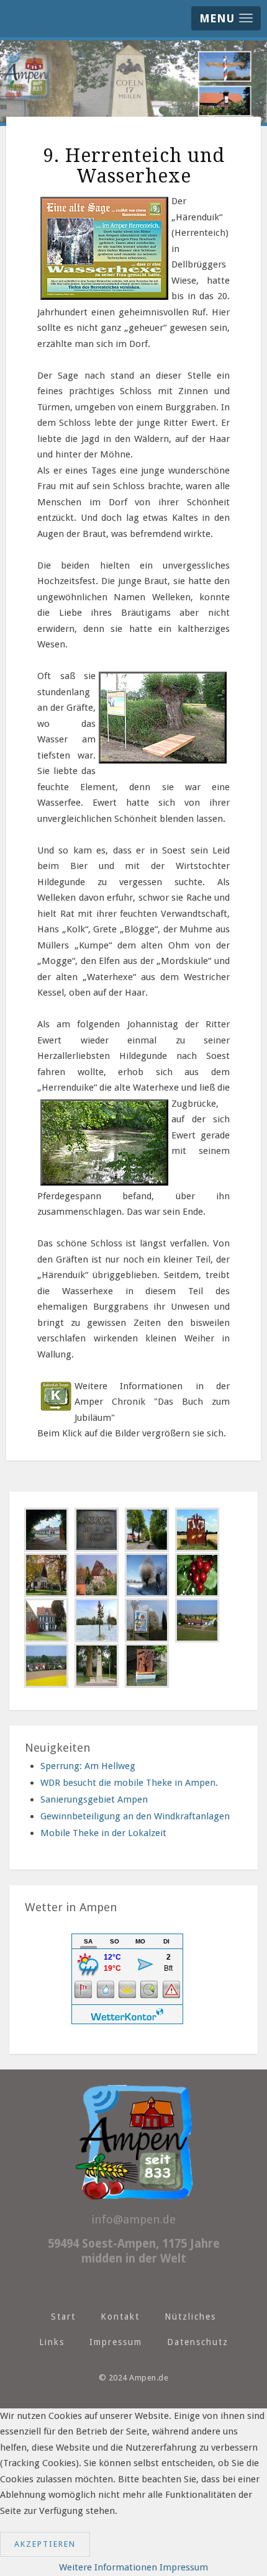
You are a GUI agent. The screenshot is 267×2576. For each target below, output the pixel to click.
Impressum (116, 2342)
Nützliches (190, 2317)
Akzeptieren (45, 2544)
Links (52, 2342)
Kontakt (120, 2317)
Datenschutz (198, 2342)
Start (63, 2317)
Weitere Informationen (108, 2567)
